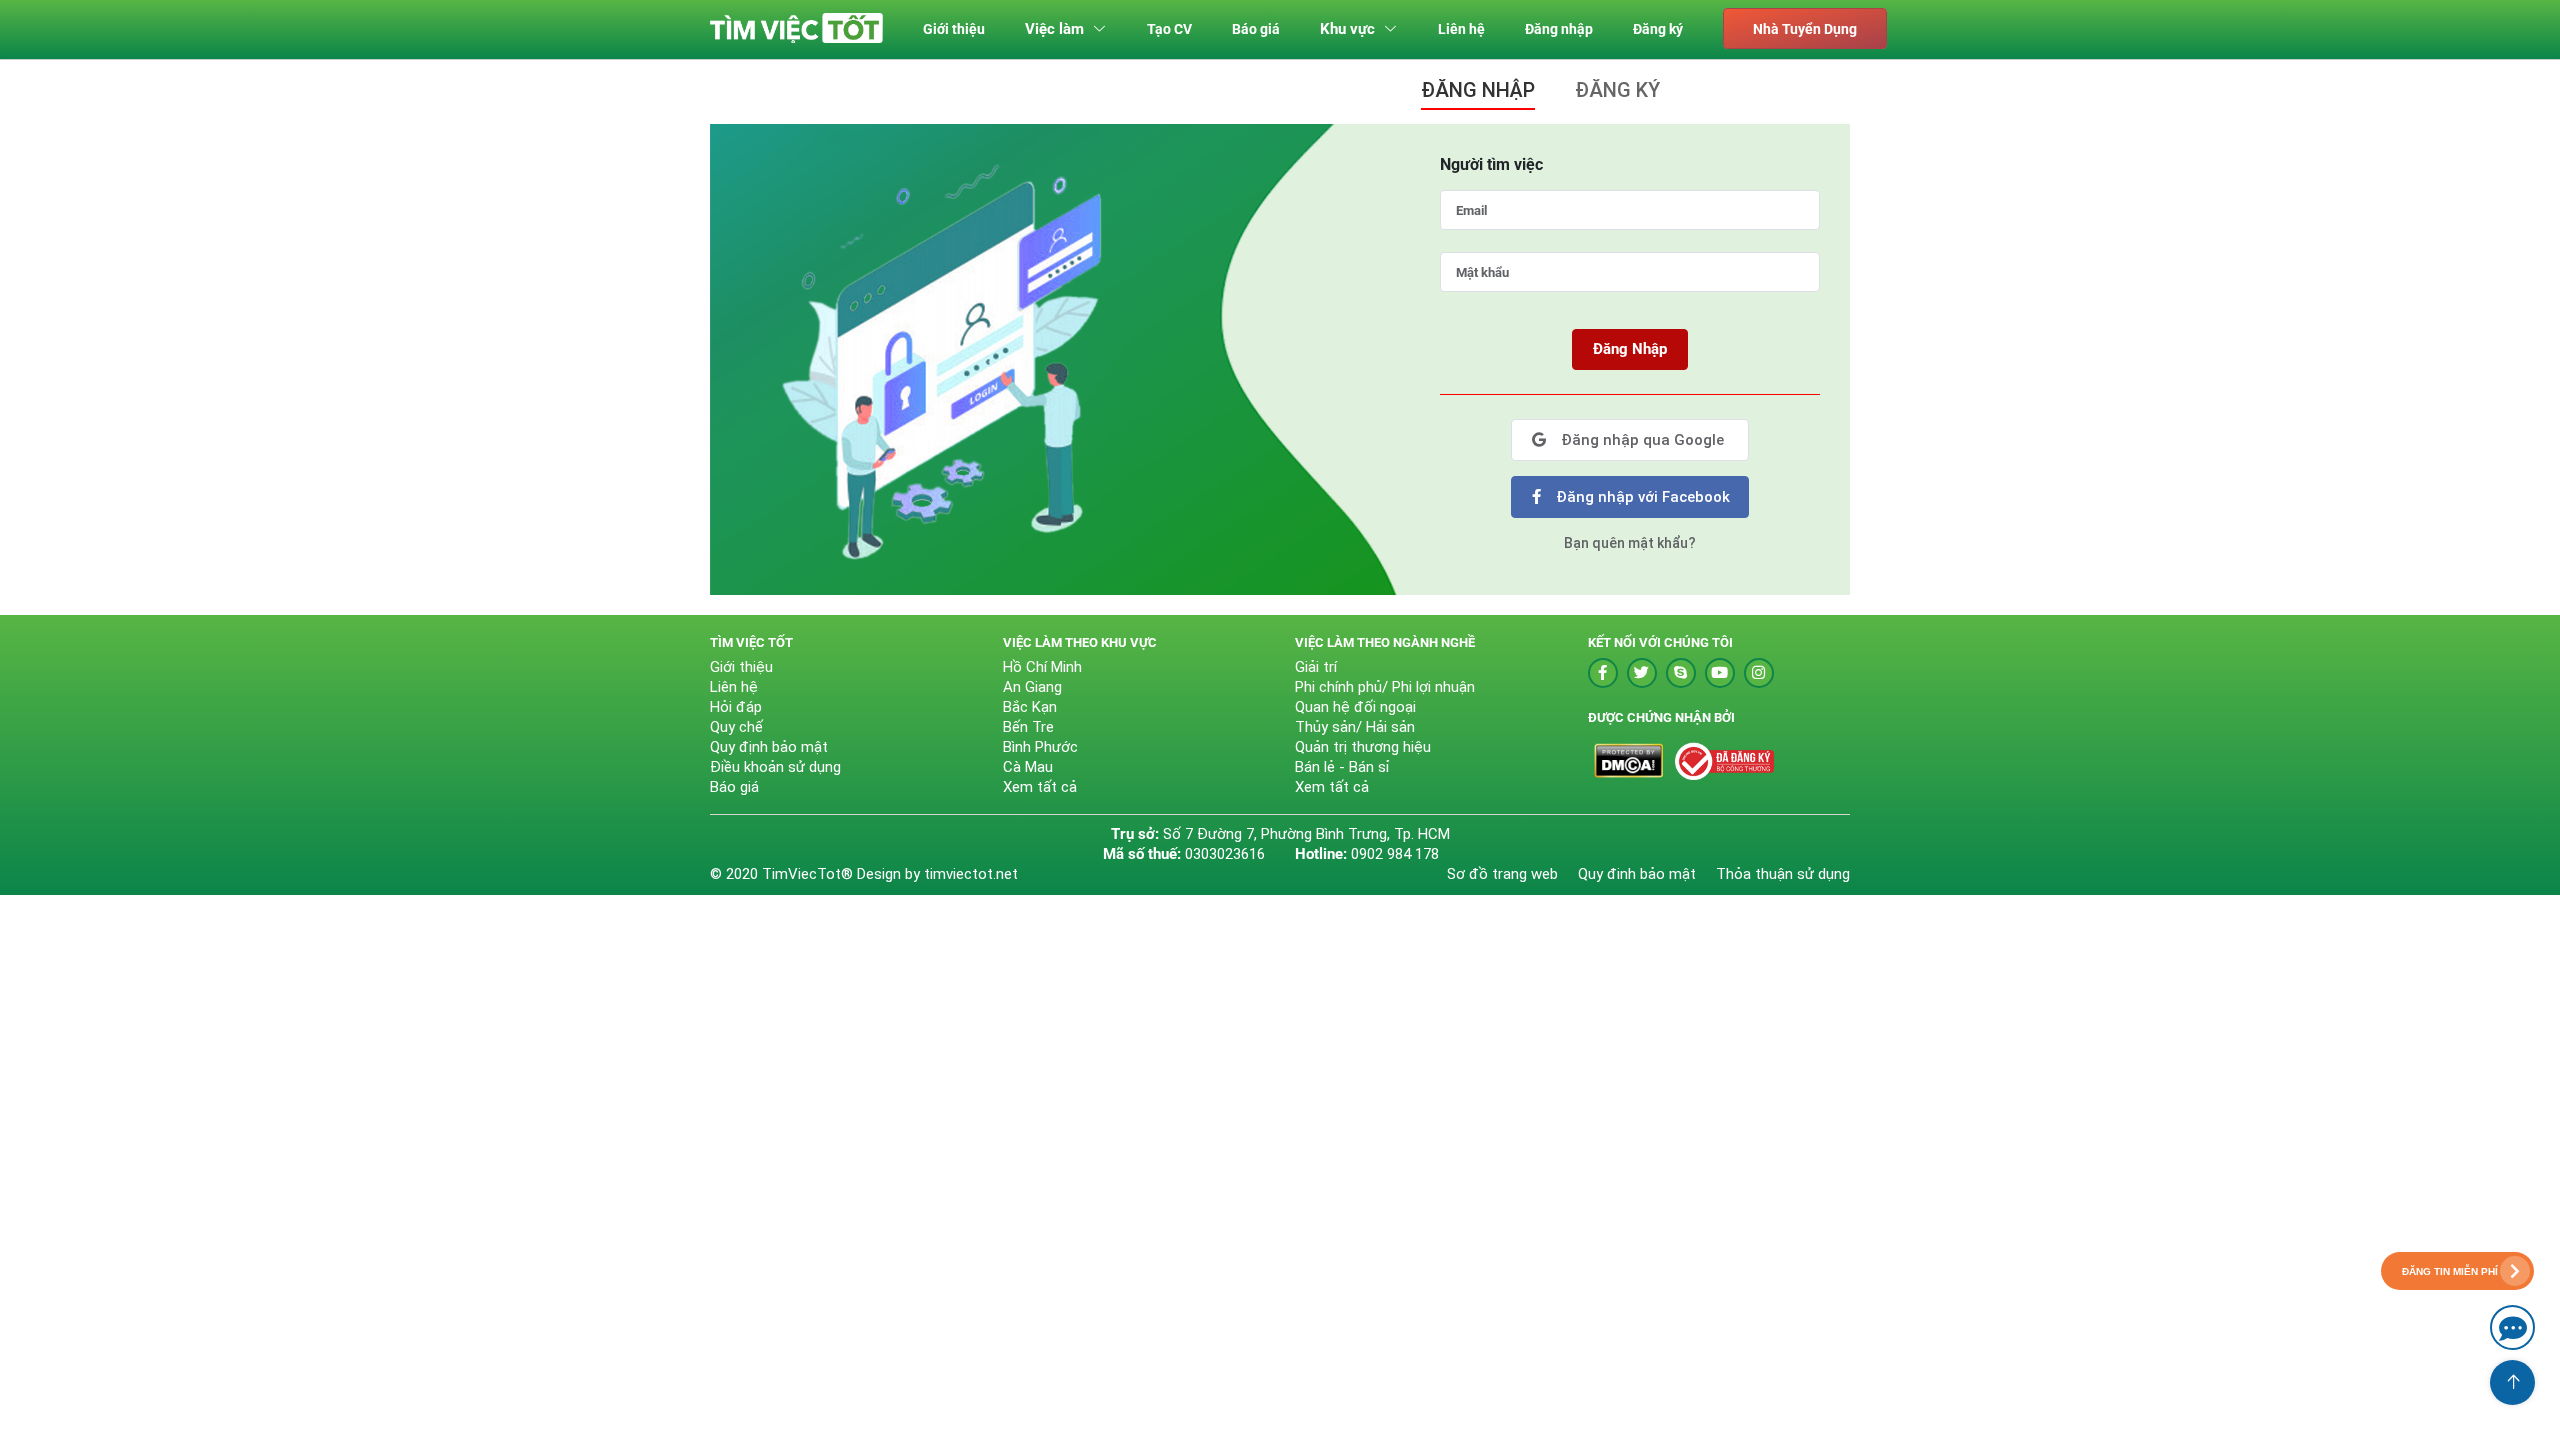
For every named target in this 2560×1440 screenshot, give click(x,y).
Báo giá (1256, 29)
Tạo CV (1169, 29)
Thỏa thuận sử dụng (1783, 874)
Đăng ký (1658, 29)
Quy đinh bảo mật (1637, 874)
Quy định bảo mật (769, 747)
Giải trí (1316, 667)
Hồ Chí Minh (1042, 667)
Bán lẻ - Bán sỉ (1342, 767)
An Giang (1032, 687)
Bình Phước (1040, 747)
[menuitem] (954, 29)
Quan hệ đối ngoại (1355, 707)
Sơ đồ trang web (1502, 874)
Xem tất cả (1040, 787)
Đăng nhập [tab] (1478, 90)
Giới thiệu (954, 29)
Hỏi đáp (736, 707)
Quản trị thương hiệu (1363, 747)
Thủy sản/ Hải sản (1355, 727)
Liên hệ (1461, 29)
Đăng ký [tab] (1617, 90)
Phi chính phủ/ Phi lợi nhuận (1385, 687)
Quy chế (736, 727)
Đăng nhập (1559, 29)
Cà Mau (1028, 767)
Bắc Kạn (1030, 707)
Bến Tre (1028, 727)
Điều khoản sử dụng (775, 767)
